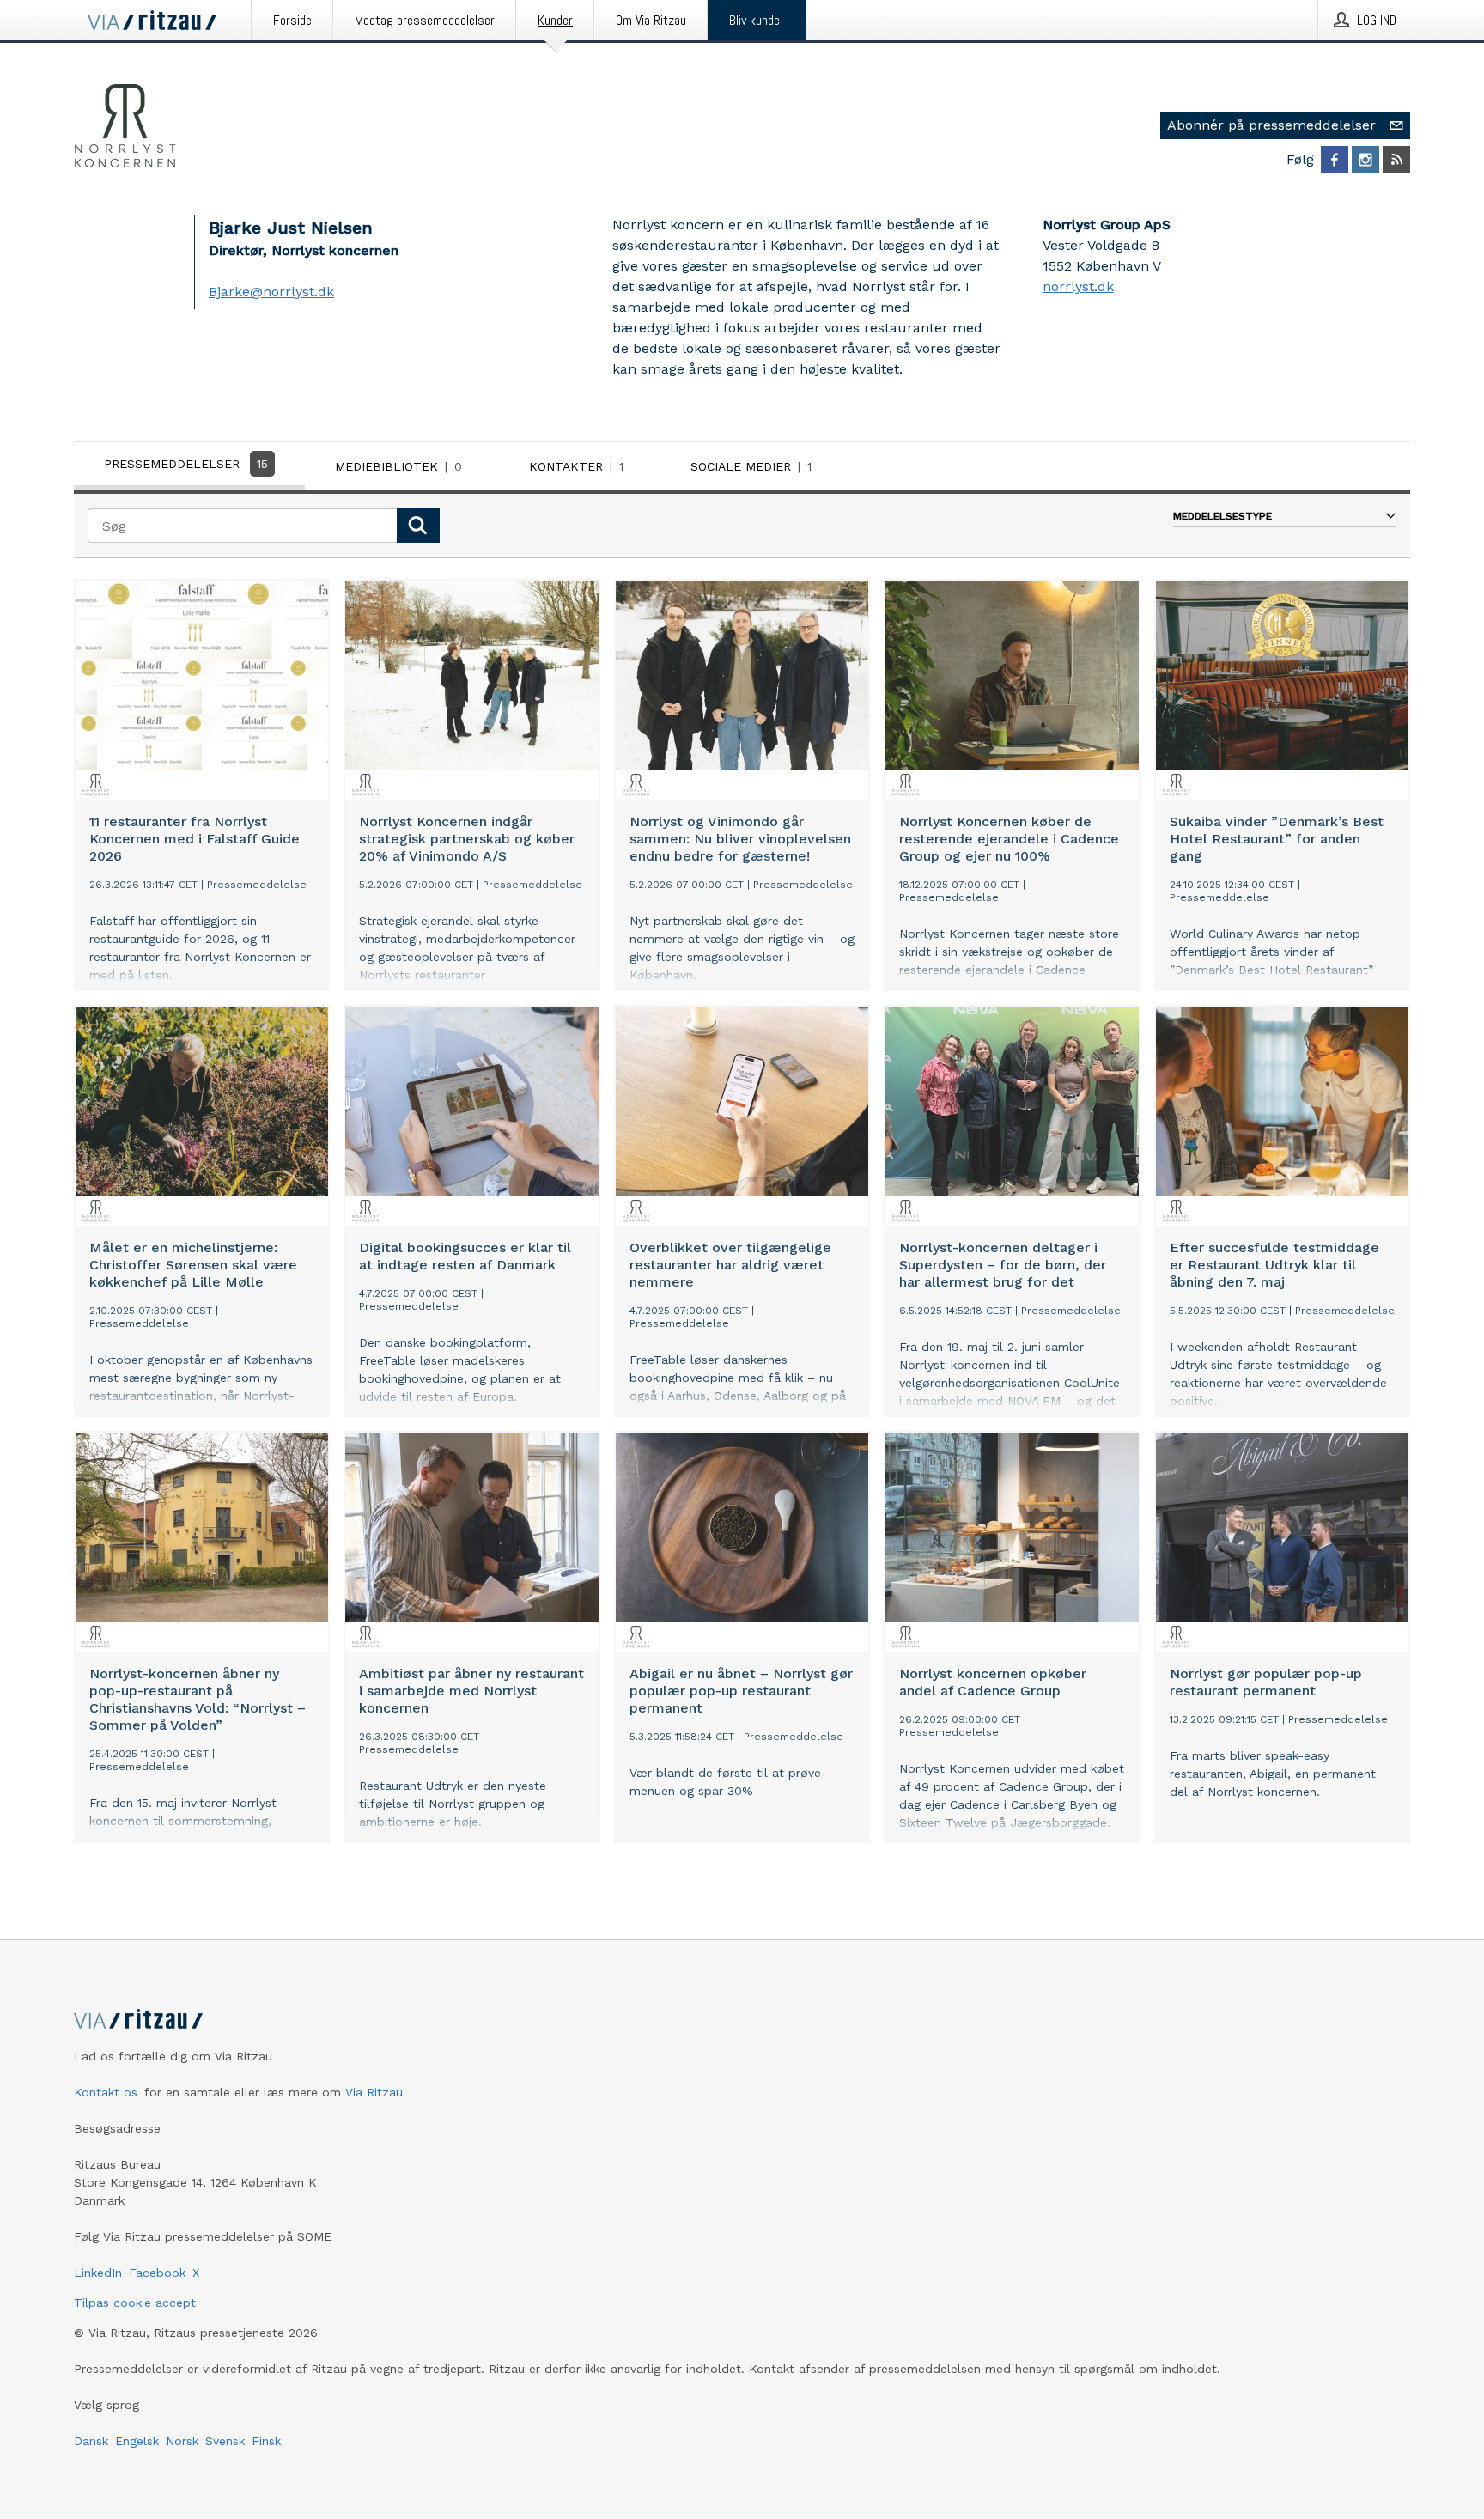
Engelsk (137, 2441)
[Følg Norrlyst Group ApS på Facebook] (1335, 160)
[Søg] (418, 526)
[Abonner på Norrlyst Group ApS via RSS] (1396, 160)
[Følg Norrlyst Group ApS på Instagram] (1365, 160)
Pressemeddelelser (186, 464)
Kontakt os (106, 2092)
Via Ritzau (374, 2092)
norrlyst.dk (1078, 286)
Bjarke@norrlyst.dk (271, 292)
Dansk (91, 2441)
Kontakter (576, 466)
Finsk (266, 2441)
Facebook (157, 2273)
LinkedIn (98, 2273)
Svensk (225, 2441)
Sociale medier (751, 466)
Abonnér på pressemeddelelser (1271, 125)
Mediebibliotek (398, 466)
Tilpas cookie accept (135, 2303)
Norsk (182, 2441)
